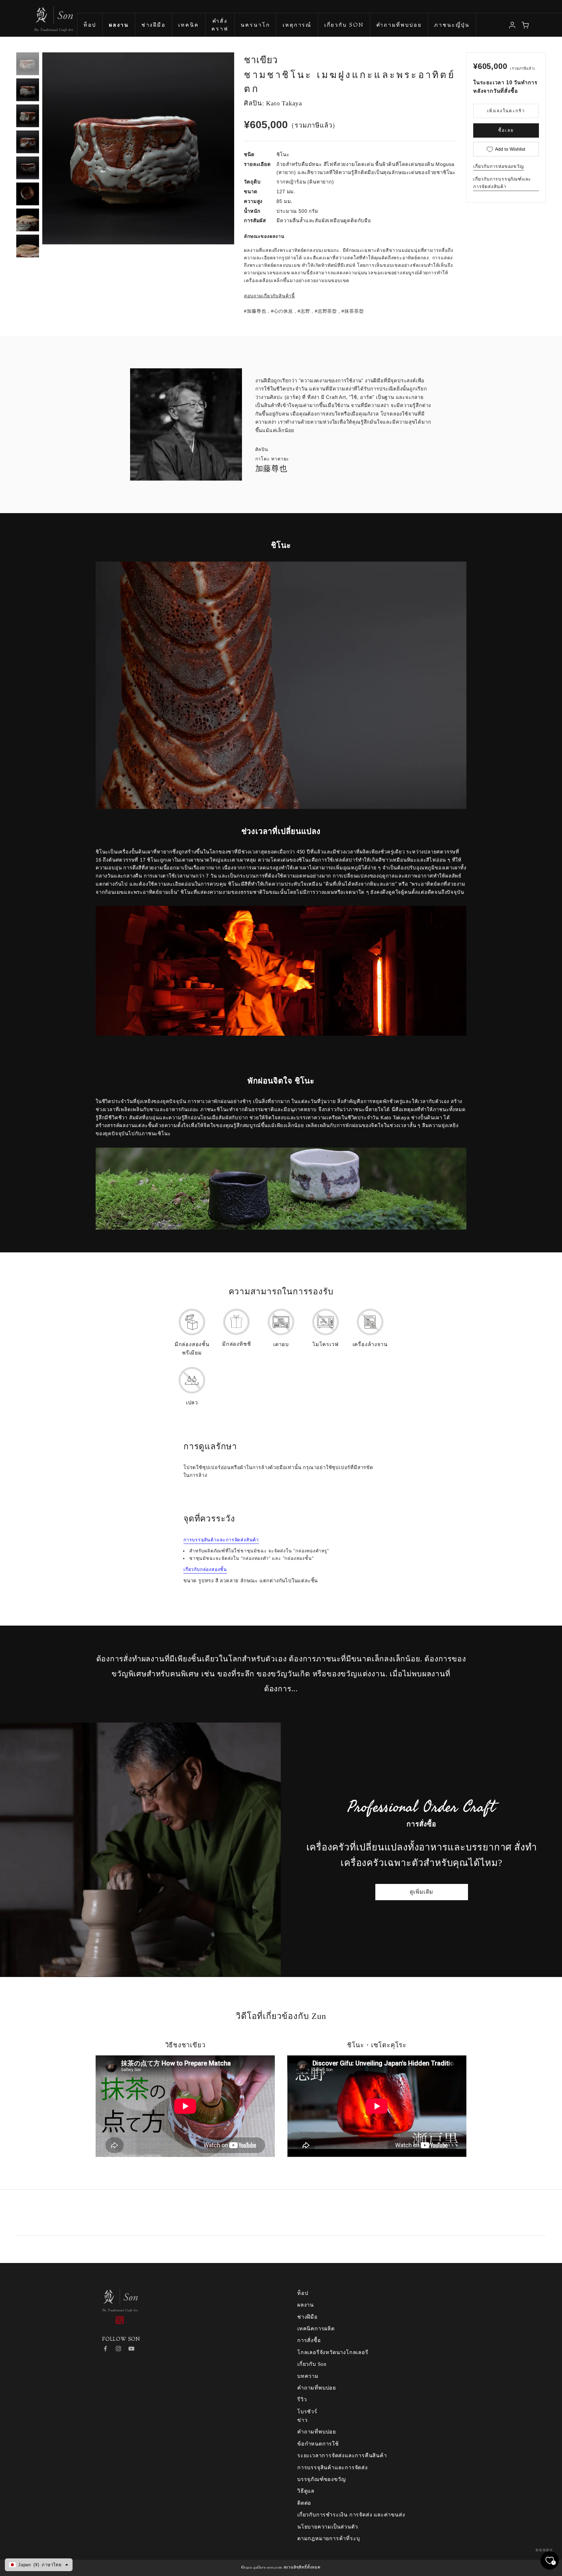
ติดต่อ (304, 2503)
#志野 (304, 311)
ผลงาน (306, 2305)
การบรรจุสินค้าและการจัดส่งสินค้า (221, 1540)
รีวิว (302, 2399)
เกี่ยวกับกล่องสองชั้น (205, 1569)
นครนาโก (255, 26)
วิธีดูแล (306, 2491)
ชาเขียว (261, 60)
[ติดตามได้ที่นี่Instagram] (118, 2349)
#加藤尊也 (255, 311)
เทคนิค (188, 26)
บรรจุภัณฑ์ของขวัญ (321, 2479)
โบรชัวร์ (307, 2412)
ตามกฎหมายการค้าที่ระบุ (328, 2538)
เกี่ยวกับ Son (344, 26)
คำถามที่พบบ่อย (399, 26)
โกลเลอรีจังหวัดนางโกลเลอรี (333, 2352)
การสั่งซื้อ (309, 2340)
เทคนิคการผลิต (316, 2329)
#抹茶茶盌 (353, 311)
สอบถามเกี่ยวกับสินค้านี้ (269, 296)
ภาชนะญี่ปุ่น (452, 26)
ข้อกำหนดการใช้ (318, 2444)
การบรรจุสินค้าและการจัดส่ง (333, 2467)
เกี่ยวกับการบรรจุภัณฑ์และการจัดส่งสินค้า (502, 183)
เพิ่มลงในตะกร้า (506, 111)
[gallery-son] (37, 16)
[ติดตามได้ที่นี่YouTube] (131, 2349)
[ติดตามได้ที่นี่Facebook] (105, 2349)
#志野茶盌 (326, 311)
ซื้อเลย (506, 130)
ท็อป (90, 26)
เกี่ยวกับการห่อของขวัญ (499, 166)
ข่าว (302, 2420)
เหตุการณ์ (297, 26)
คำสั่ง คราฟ (220, 26)
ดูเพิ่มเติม (422, 1892)
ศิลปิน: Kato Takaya (273, 103)
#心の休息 (282, 311)
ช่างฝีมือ (154, 26)
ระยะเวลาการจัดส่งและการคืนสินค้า (342, 2455)
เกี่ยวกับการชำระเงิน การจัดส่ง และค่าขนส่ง (351, 2515)
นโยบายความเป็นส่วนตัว (328, 2527)
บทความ (308, 2376)
